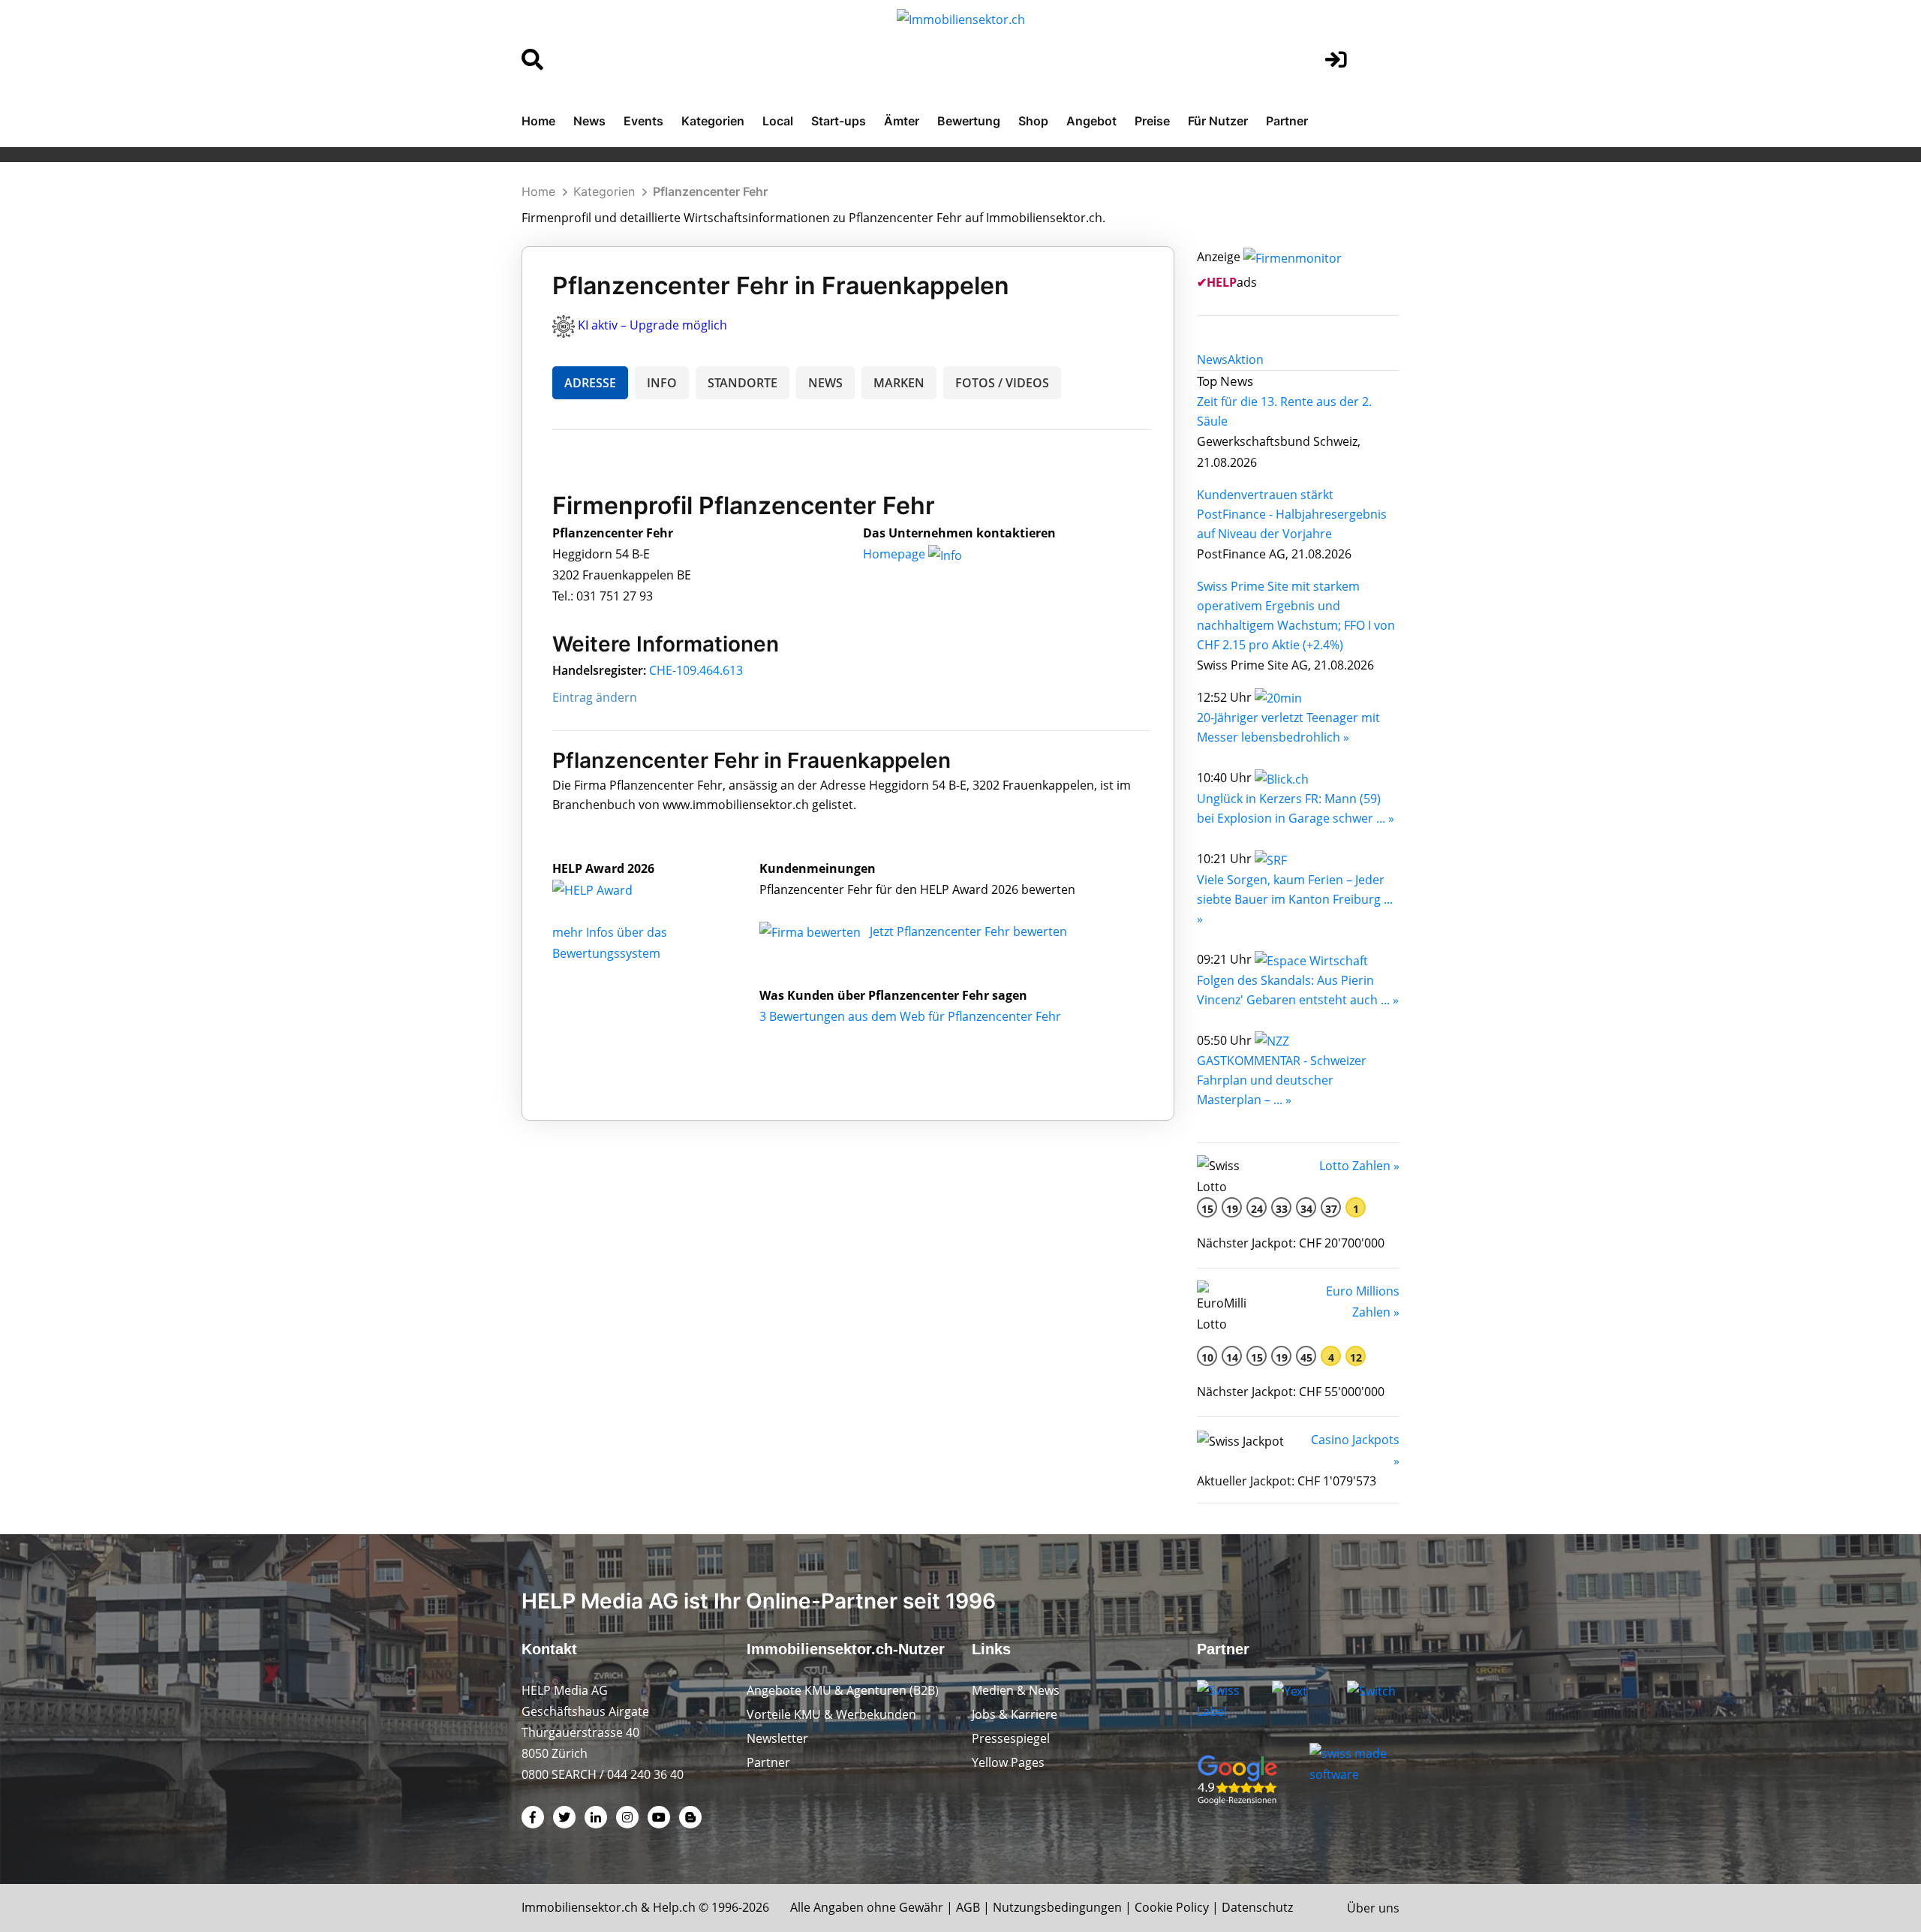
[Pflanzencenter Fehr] (609, 889)
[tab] (1212, 360)
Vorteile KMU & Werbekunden (831, 1714)
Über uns (1373, 1908)
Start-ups (839, 121)
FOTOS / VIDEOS (1002, 383)
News (589, 121)
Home (538, 121)
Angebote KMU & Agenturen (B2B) (843, 1690)
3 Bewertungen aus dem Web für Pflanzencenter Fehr (910, 1016)
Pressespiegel (1011, 1738)
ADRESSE (590, 383)
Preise (1152, 121)
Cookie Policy (1172, 1907)
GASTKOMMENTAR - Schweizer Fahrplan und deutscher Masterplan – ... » (1282, 1080)
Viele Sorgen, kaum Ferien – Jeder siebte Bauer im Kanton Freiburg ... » (1295, 899)
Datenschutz (1257, 1907)
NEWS (825, 383)
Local (778, 121)
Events (643, 121)
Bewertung (969, 121)
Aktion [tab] (1246, 360)
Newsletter (777, 1738)
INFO (662, 383)
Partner (1287, 121)
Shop (1033, 121)
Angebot (1091, 121)
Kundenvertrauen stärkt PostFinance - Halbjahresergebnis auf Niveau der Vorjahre (1292, 514)
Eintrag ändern (595, 697)
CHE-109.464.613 (696, 670)
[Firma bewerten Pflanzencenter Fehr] (812, 931)
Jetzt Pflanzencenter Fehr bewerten (968, 931)
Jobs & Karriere (1015, 1714)
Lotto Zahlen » (1359, 1166)
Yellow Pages (1008, 1762)
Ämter (902, 121)
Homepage (896, 554)
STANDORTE (743, 383)
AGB (968, 1907)
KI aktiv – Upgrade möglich (652, 325)
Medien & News (1016, 1690)
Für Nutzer (1218, 121)
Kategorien (713, 121)
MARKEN (899, 383)
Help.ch (674, 1907)
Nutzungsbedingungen (1057, 1907)
